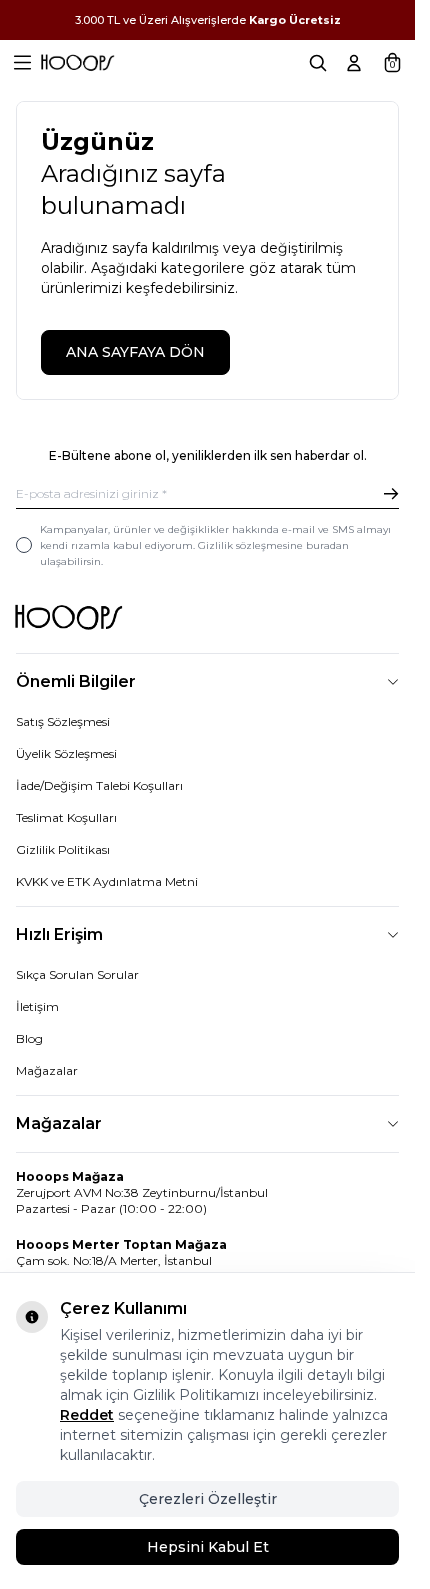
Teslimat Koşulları (66, 817)
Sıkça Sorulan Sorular (77, 974)
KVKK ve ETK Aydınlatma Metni (107, 881)
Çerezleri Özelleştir (208, 1499)
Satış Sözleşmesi (63, 721)
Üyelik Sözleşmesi (66, 753)
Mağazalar (47, 1070)
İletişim (37, 1006)
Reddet (87, 1415)
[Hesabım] (354, 63)
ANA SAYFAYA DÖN (135, 352)
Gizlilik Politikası (63, 849)
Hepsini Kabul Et (208, 1547)
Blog (29, 1038)
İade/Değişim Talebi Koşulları (99, 785)
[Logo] (77, 63)
